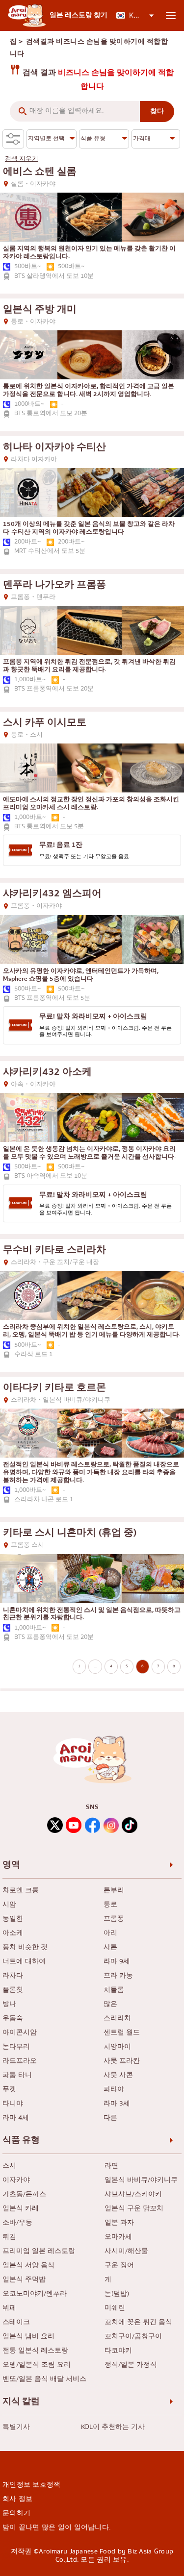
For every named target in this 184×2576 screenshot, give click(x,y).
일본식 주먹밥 (24, 2280)
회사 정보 (17, 2499)
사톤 (110, 1947)
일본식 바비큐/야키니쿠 (141, 2180)
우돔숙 (13, 2019)
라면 (111, 2166)
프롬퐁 (114, 1919)
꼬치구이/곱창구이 (133, 2337)
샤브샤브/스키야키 (133, 2194)
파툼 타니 (17, 2075)
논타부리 (16, 2047)
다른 (110, 2118)
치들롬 (114, 1990)
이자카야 (16, 2180)
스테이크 (16, 2322)
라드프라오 (20, 2061)
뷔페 (9, 2308)
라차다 (13, 1976)
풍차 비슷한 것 (25, 1947)
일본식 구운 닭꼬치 (134, 2209)
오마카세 (118, 2237)
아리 (110, 1933)
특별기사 (16, 2427)
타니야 (13, 2104)
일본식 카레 (21, 2209)
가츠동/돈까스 (24, 2194)
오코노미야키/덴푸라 (35, 2294)
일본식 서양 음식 (28, 2266)
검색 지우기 (22, 159)
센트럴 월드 (122, 2033)
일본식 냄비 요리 (28, 2337)
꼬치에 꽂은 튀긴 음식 (138, 2322)
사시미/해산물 (126, 2251)
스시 (9, 2166)
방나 (9, 2004)
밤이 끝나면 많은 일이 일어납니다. (56, 2527)
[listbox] (135, 15)
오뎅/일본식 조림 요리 (37, 2365)
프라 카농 (118, 1976)
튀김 (9, 2237)
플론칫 (13, 1990)
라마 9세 (117, 1962)
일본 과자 (119, 2223)
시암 (9, 1905)
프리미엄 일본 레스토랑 (39, 2251)
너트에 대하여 (24, 1962)
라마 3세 (117, 2104)
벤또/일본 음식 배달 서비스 (44, 2379)
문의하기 (16, 2513)
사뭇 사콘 (118, 2075)
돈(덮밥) (117, 2294)
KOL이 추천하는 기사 (113, 2427)
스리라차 (117, 2019)
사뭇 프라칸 (122, 2061)
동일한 (13, 1919)
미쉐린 (115, 2308)
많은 (110, 2004)
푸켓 (9, 2090)
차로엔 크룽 (21, 1891)
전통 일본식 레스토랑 (35, 2351)
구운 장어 (119, 2266)
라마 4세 (16, 2118)
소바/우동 (17, 2223)
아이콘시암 (20, 2033)
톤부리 (114, 1891)
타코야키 (118, 2351)
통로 (110, 1905)
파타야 (114, 2090)
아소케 (13, 1933)
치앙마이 (117, 2047)
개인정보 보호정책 (32, 2485)
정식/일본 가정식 (131, 2365)
